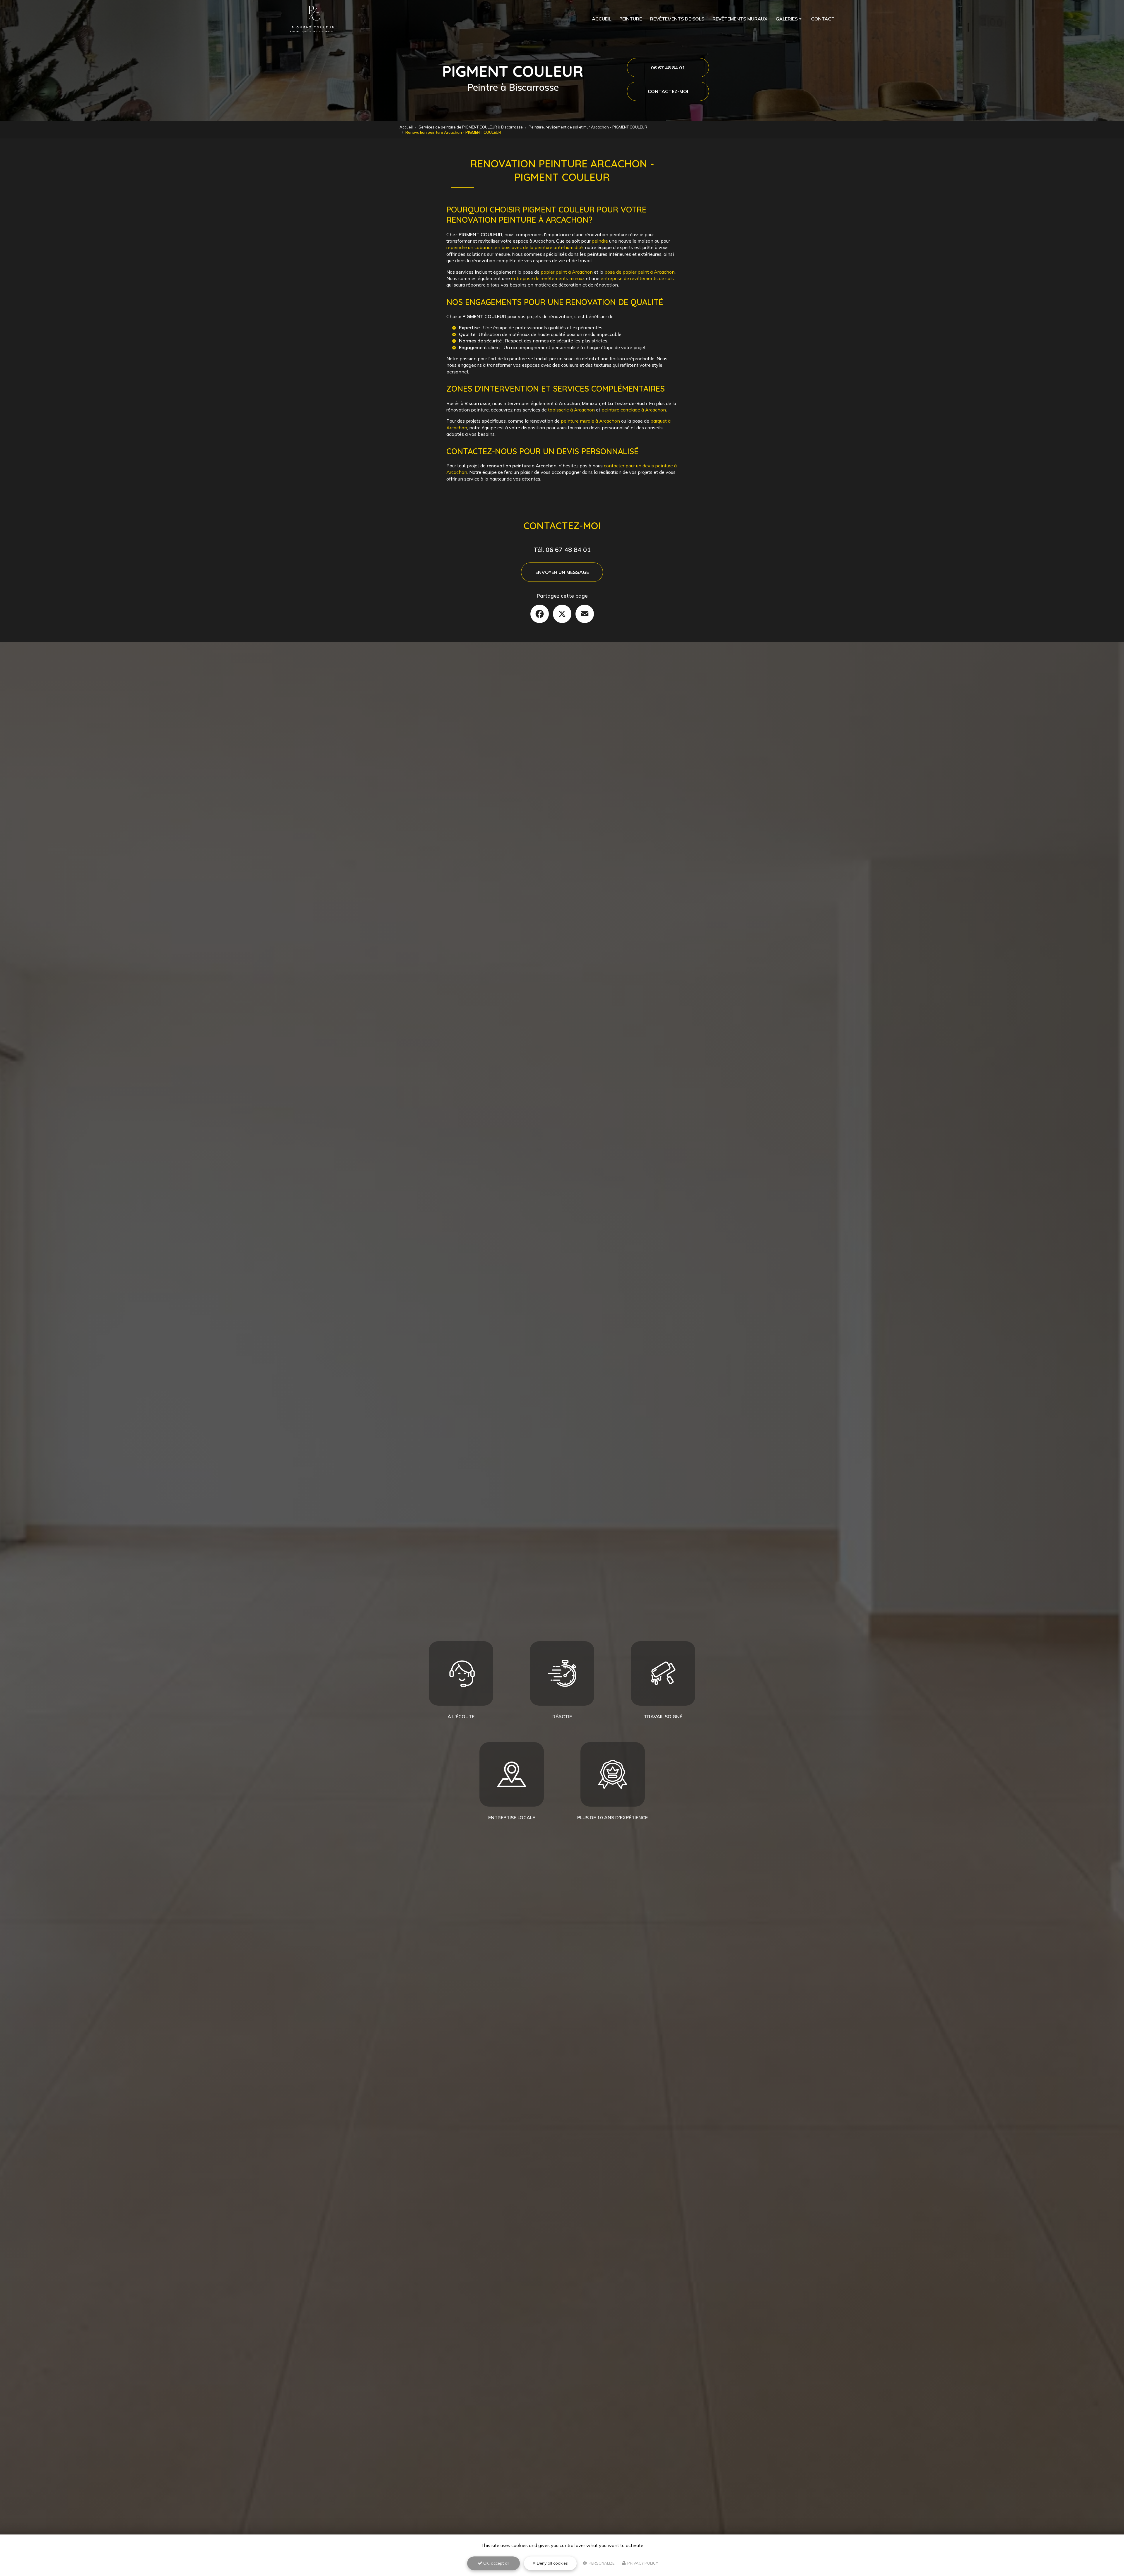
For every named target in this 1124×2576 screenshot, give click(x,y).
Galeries (787, 19)
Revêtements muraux (740, 19)
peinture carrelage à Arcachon (634, 410)
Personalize (601, 2563)
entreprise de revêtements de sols (637, 278)
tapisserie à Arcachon (571, 410)
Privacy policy (642, 2563)
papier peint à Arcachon (567, 272)
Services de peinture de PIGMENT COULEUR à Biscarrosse (471, 127)
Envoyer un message (562, 572)
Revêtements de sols (677, 19)
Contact (823, 19)
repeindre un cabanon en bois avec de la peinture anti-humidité (515, 247)
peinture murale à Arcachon (590, 421)
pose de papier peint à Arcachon (640, 272)
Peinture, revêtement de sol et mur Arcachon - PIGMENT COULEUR (588, 127)
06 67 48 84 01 (668, 68)
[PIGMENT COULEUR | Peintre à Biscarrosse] (313, 19)
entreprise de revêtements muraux (548, 278)
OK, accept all (496, 2563)
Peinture (631, 19)
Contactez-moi (668, 91)
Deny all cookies (552, 2563)
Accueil (602, 19)
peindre (600, 241)
